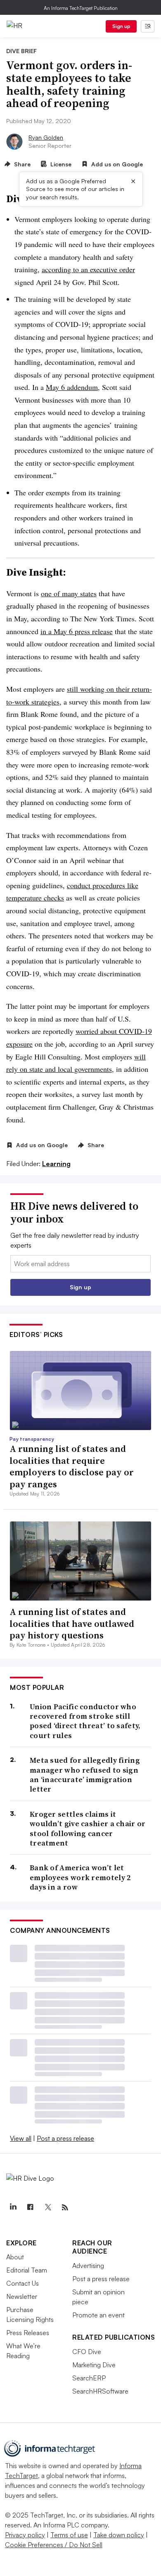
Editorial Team (27, 2270)
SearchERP (89, 2378)
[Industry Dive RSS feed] (65, 2207)
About (15, 2257)
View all (21, 2138)
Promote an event (98, 2315)
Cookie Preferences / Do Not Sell (54, 2545)
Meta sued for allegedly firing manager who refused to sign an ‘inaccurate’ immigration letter (85, 1775)
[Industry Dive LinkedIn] (13, 2207)
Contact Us (22, 2283)
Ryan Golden (46, 137)
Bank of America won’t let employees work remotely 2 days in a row (80, 1877)
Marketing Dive (94, 2365)
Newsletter (22, 2296)
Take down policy (119, 2535)
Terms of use (69, 2535)
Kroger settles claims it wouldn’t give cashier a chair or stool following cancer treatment (88, 1829)
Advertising (88, 2266)
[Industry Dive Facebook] (30, 2207)
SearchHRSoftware (100, 2391)
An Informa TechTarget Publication (81, 8)
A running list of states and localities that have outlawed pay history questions (72, 1623)
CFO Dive (87, 2352)
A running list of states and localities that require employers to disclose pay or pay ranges (72, 1466)
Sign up (121, 26)
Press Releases (28, 2333)
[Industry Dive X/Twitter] (47, 2207)
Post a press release (65, 2138)
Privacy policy (25, 2535)
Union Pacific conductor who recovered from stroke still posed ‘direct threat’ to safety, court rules (85, 1721)
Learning (56, 1164)
